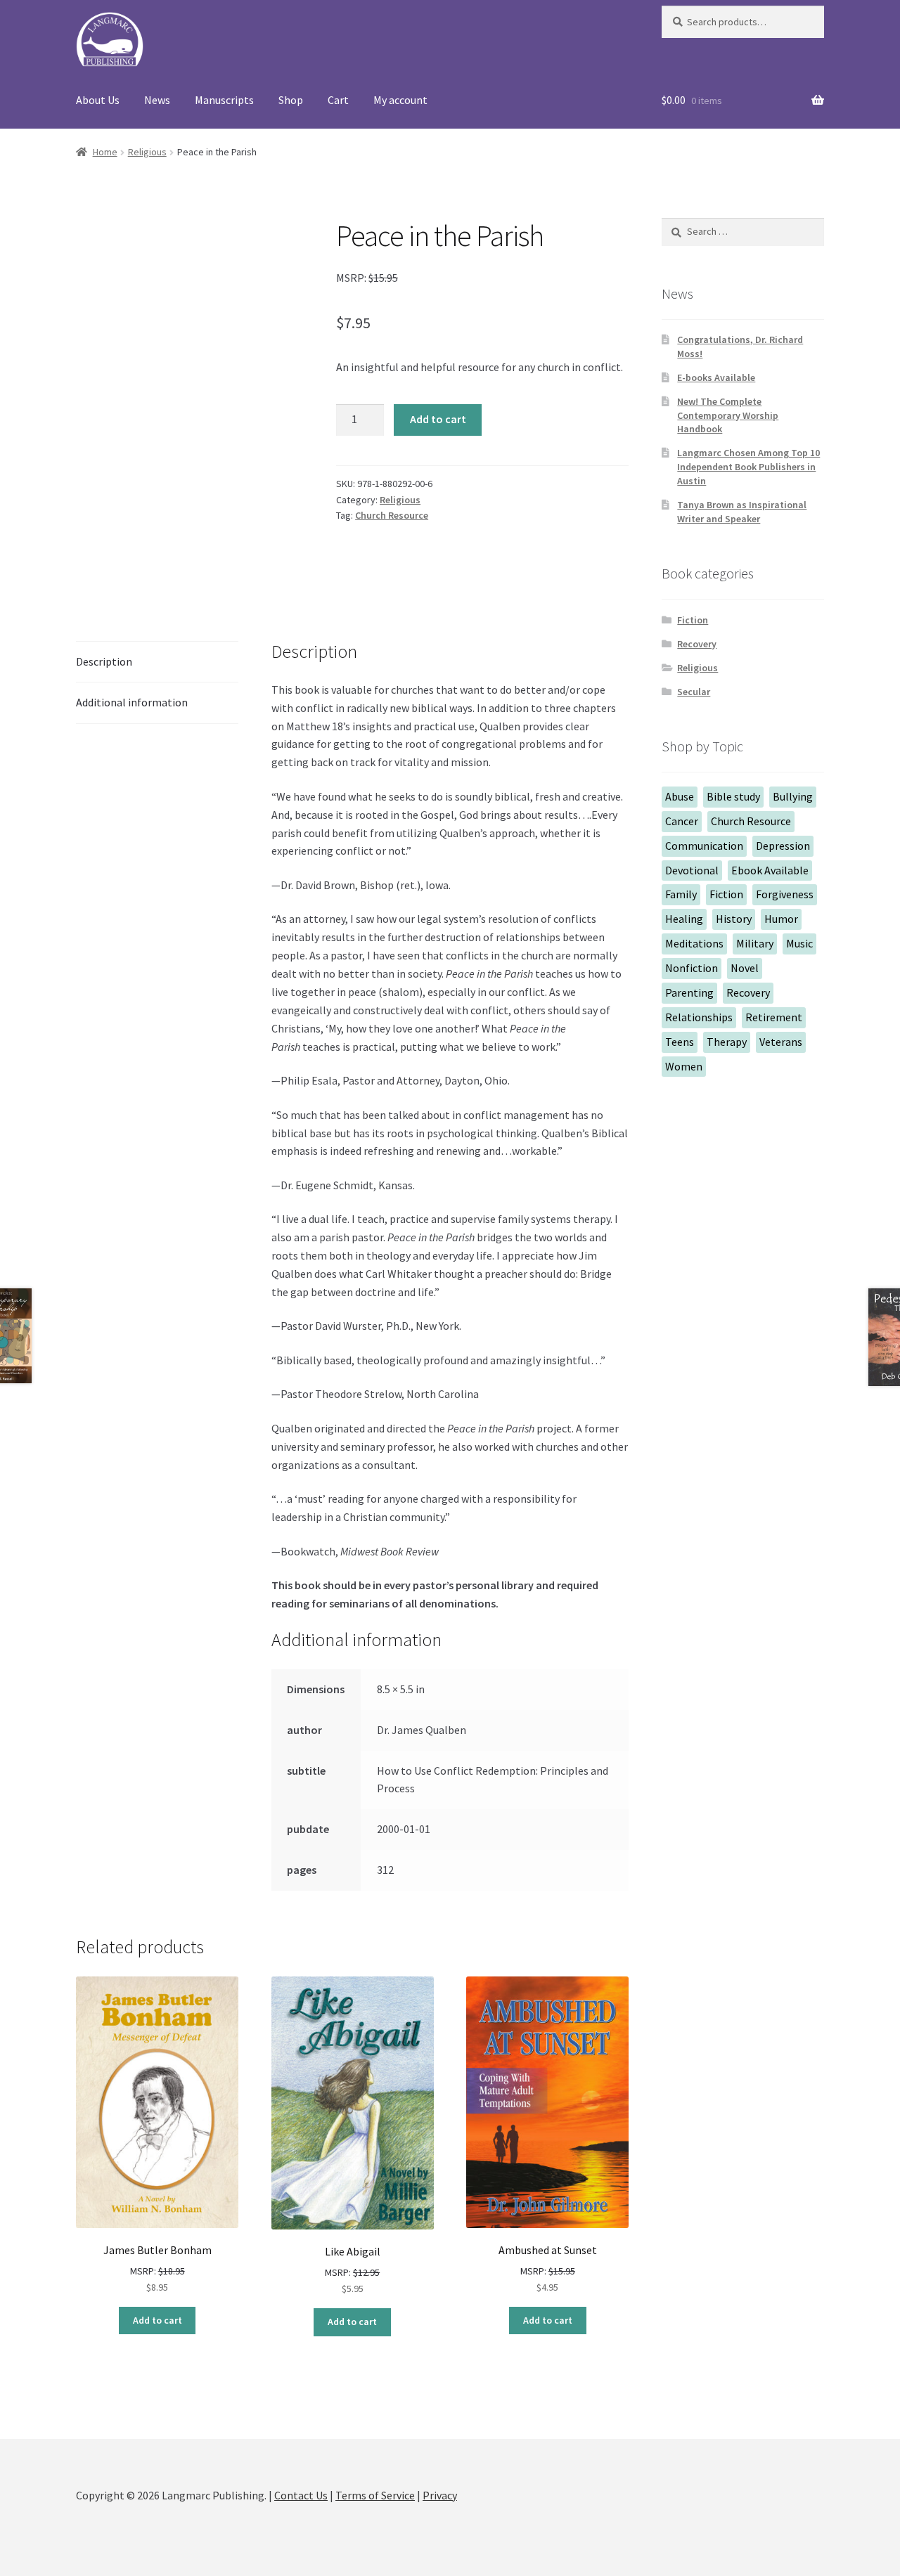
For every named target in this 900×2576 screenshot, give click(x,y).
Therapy (727, 1042)
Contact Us (301, 2495)
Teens (680, 1042)
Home (105, 152)
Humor (781, 919)
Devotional (692, 870)
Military (755, 943)
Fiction (693, 620)
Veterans (781, 1042)
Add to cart (438, 419)
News (157, 100)
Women (684, 1066)
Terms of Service (375, 2495)
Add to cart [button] (157, 2320)
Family (681, 894)
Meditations (694, 943)
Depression (783, 846)
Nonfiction (692, 968)
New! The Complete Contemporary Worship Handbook (728, 415)
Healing (684, 919)
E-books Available (716, 377)
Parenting (689, 992)
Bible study (733, 796)
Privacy (440, 2495)
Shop (291, 100)
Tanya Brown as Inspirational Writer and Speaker (742, 512)
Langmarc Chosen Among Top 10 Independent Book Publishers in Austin (748, 467)
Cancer (682, 821)
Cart (338, 100)
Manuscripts (224, 100)
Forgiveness (785, 894)
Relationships (699, 1017)
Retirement (774, 1017)
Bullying (793, 796)
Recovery (697, 644)
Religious (147, 152)
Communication (704, 846)
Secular (694, 692)
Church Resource (392, 515)
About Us (98, 100)
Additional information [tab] (132, 702)
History (734, 919)
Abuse (680, 796)
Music (799, 943)
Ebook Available (770, 870)
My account (400, 100)
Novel (745, 968)
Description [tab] (104, 661)
